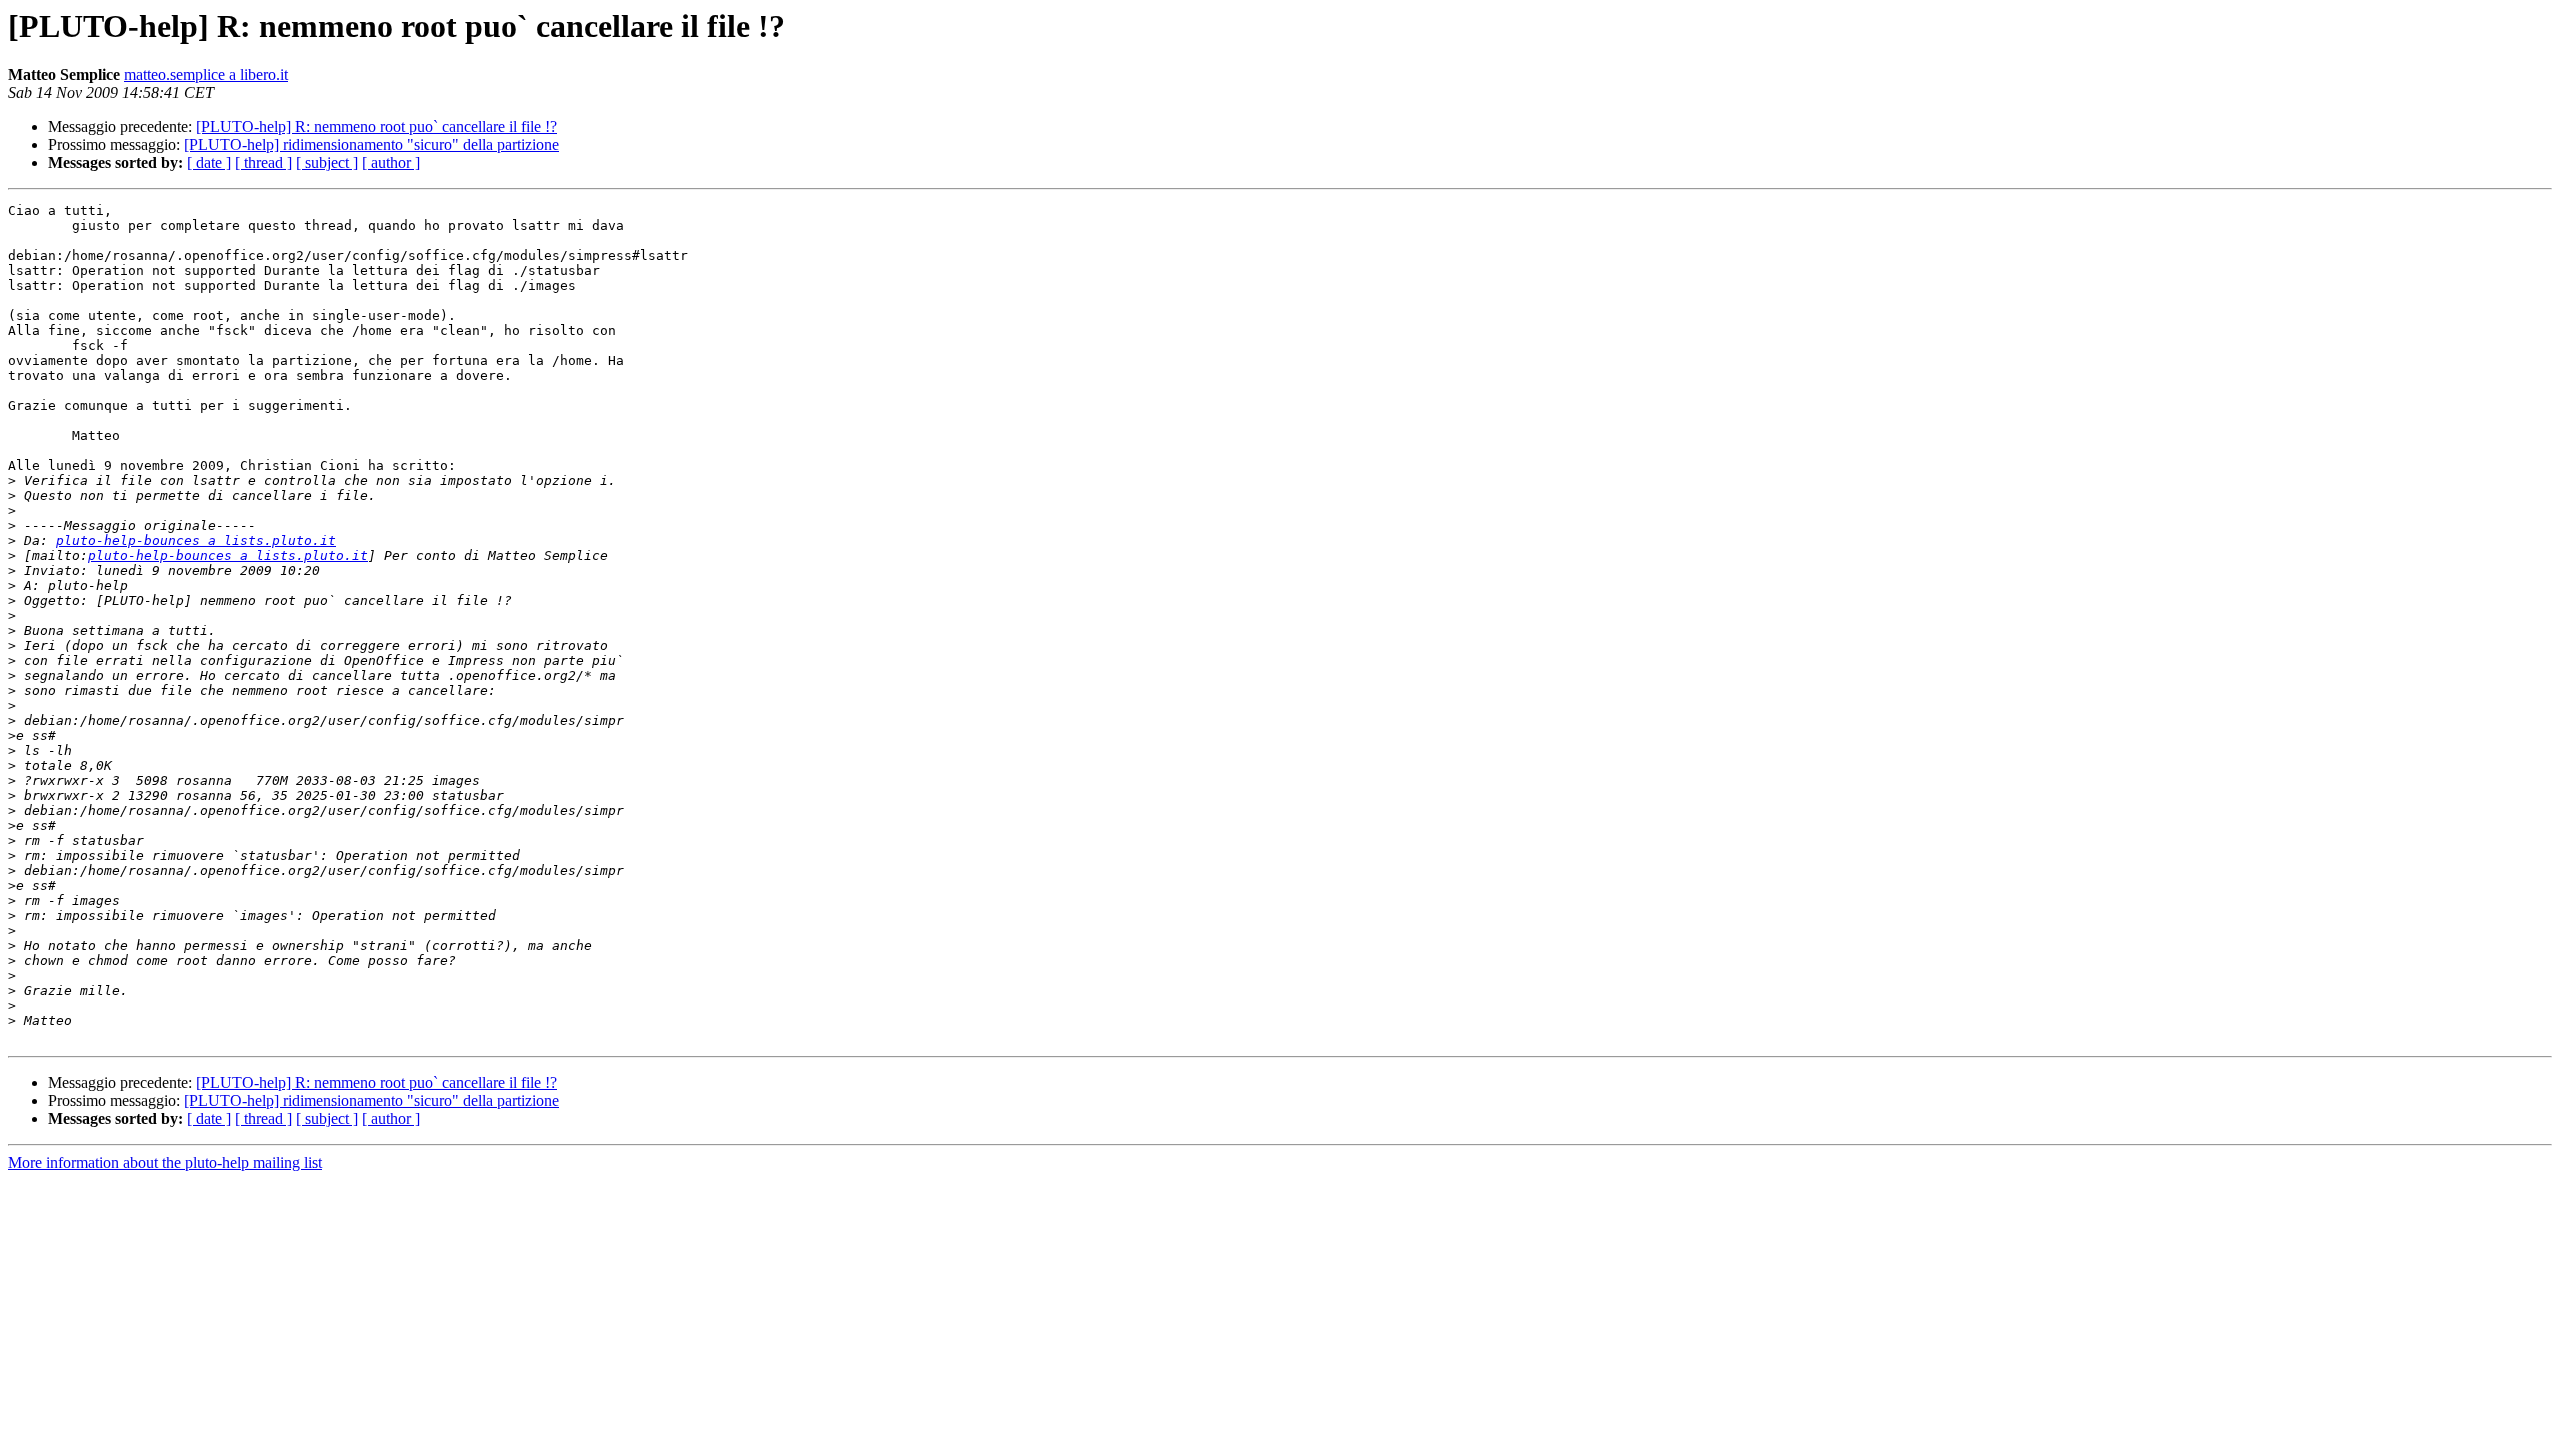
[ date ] (209, 162)
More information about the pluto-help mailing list (165, 1162)
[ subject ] (327, 162)
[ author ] (391, 162)
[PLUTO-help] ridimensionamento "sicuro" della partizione (371, 144)
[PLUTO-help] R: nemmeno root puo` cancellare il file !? (376, 126)
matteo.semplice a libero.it (206, 74)
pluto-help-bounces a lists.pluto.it (196, 540)
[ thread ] (263, 162)
